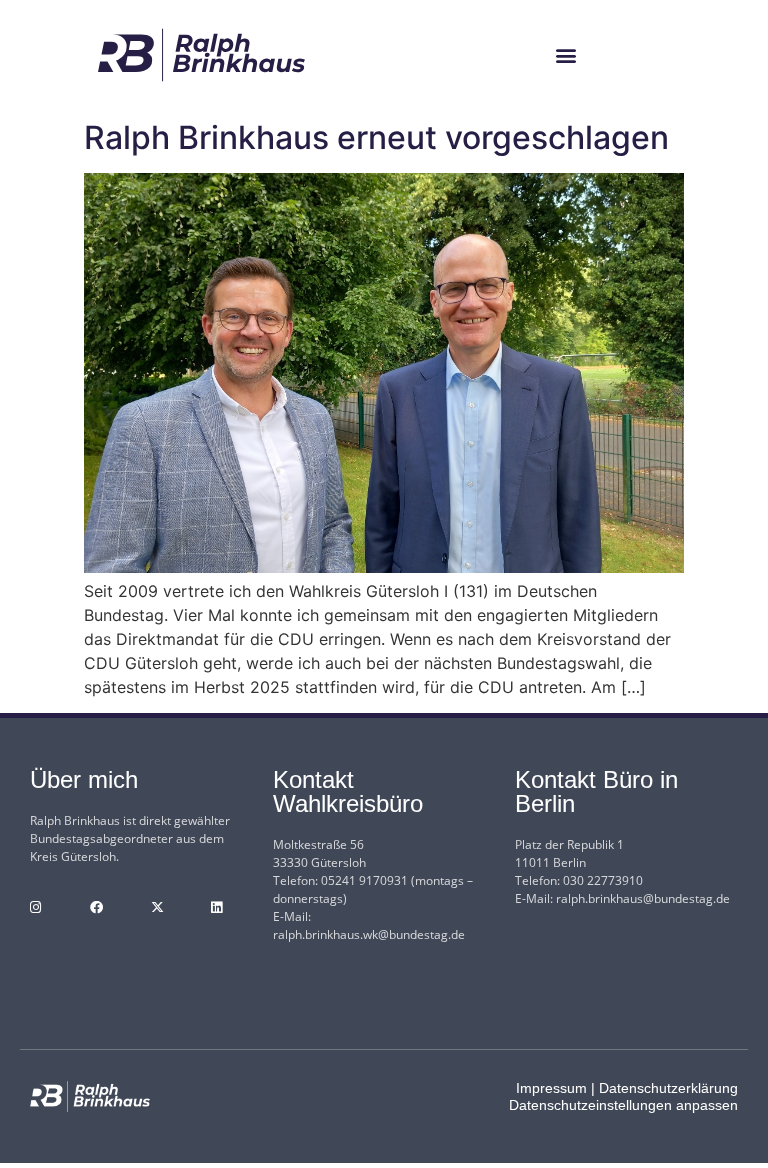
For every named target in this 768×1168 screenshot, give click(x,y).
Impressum (551, 1088)
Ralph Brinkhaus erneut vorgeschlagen (376, 137)
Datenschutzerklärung (668, 1088)
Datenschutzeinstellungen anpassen (623, 1105)
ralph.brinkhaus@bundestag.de (643, 898)
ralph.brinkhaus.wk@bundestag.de (369, 934)
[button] (566, 55)
